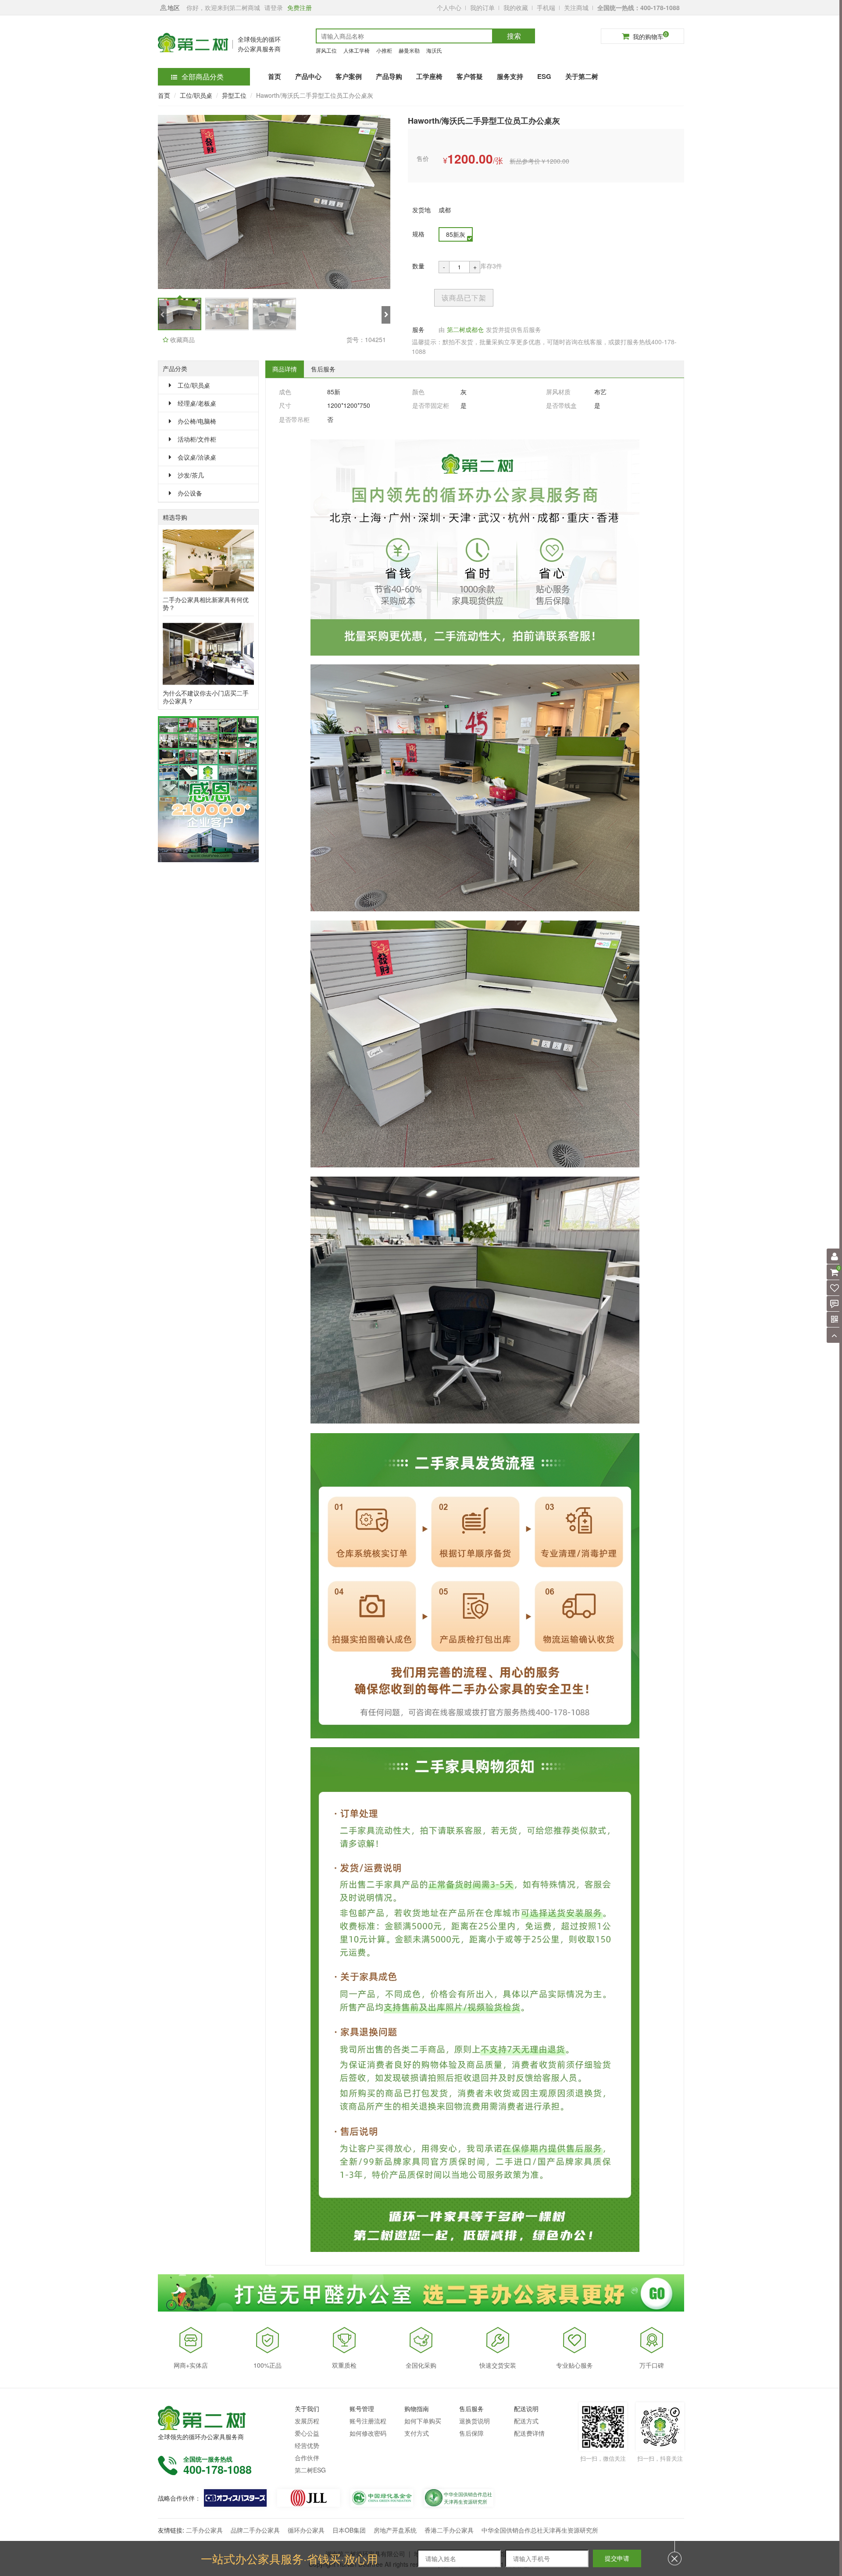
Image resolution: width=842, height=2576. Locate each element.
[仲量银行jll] (309, 2498)
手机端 (546, 7)
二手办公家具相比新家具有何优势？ (206, 603)
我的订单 (482, 7)
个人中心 (449, 7)
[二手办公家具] (235, 2498)
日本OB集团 (349, 2530)
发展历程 (307, 2421)
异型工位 (234, 95)
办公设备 (190, 493)
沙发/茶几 (191, 475)
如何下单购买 (423, 2421)
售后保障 (471, 2433)
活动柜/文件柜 (197, 439)
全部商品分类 (203, 77)
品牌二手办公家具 (255, 2530)
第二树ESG (310, 2470)
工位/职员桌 (196, 95)
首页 (164, 95)
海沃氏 (434, 50)
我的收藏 (516, 7)
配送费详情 (529, 2433)
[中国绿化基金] (382, 2498)
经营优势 (307, 2445)
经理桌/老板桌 (197, 403)
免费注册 (300, 7)
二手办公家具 (204, 2530)
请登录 (274, 7)
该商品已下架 (464, 298)
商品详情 (285, 369)
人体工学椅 (357, 50)
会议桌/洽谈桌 (197, 457)
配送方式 (526, 2421)
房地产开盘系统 (395, 2530)
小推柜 (384, 50)
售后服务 (323, 369)
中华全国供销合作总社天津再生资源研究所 (540, 2530)
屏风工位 (326, 50)
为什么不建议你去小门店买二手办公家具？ (206, 697)
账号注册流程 (368, 2421)
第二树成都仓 (465, 329)
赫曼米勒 (409, 50)
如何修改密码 (368, 2433)
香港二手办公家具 (449, 2530)
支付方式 (417, 2433)
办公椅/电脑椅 (197, 421)
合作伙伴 (307, 2458)
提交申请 (617, 2558)
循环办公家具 (306, 2530)
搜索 (514, 36)
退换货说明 (475, 2421)
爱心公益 (307, 2433)
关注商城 (576, 7)
